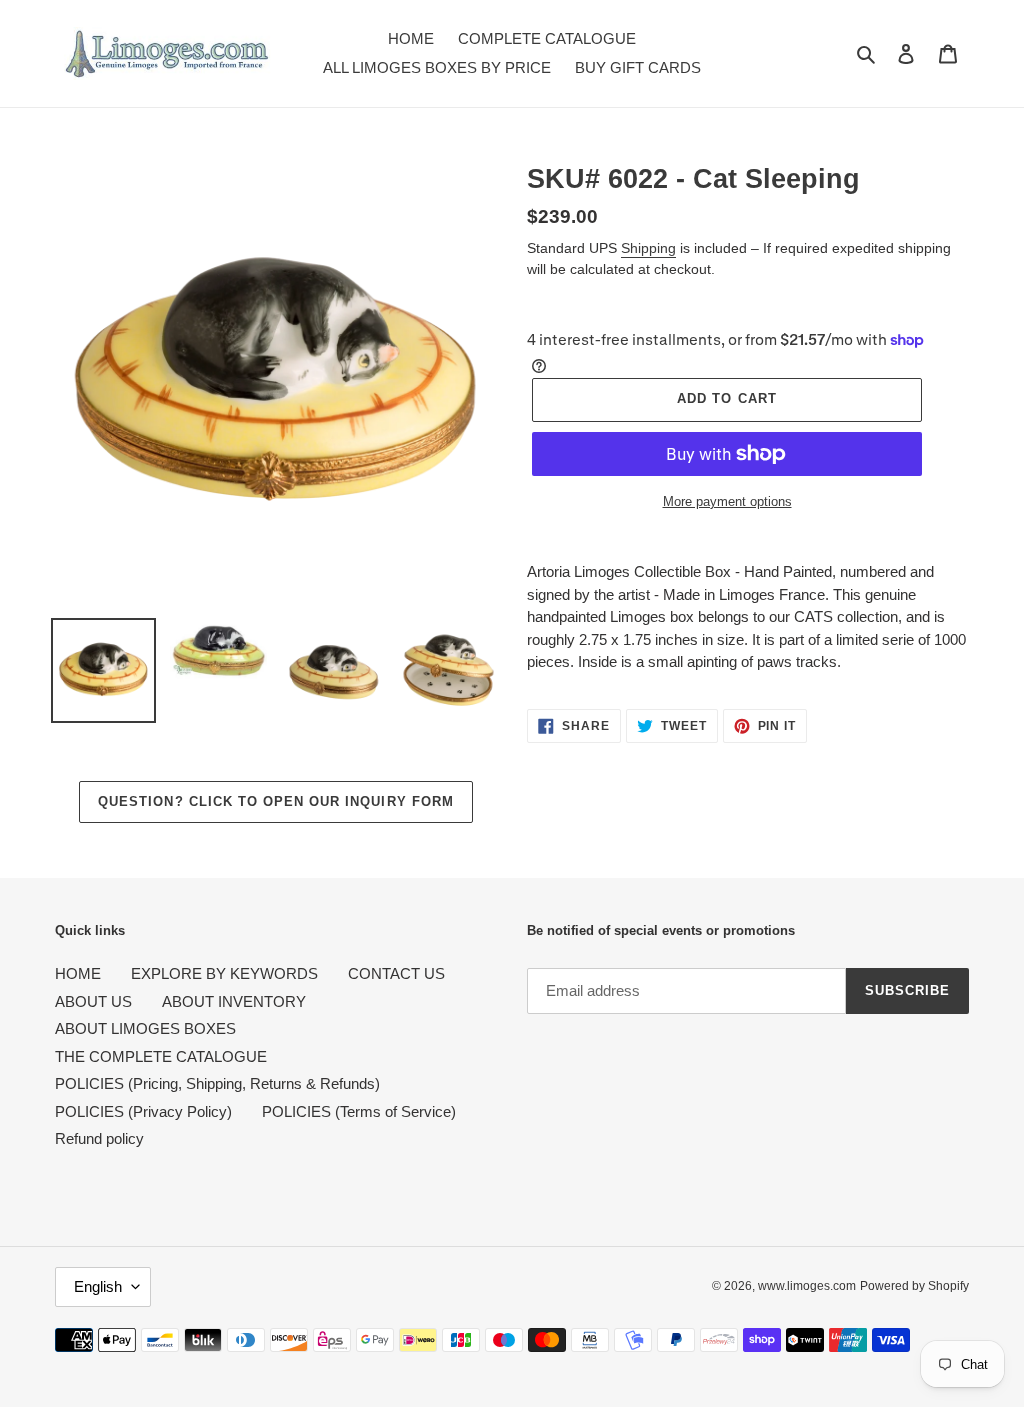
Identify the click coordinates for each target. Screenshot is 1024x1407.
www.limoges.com (807, 1286)
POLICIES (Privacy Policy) (143, 1111)
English (98, 1286)
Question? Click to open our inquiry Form (276, 801)
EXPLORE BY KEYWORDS (224, 973)
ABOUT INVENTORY (234, 1001)
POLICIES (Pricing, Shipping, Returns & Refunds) (217, 1083)
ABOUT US (93, 1001)
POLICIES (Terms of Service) (359, 1111)
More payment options (727, 501)
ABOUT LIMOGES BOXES (145, 1028)
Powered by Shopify (914, 1286)
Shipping (648, 248)
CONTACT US (396, 973)
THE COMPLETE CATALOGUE (161, 1056)
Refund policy (99, 1138)
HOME (78, 973)
